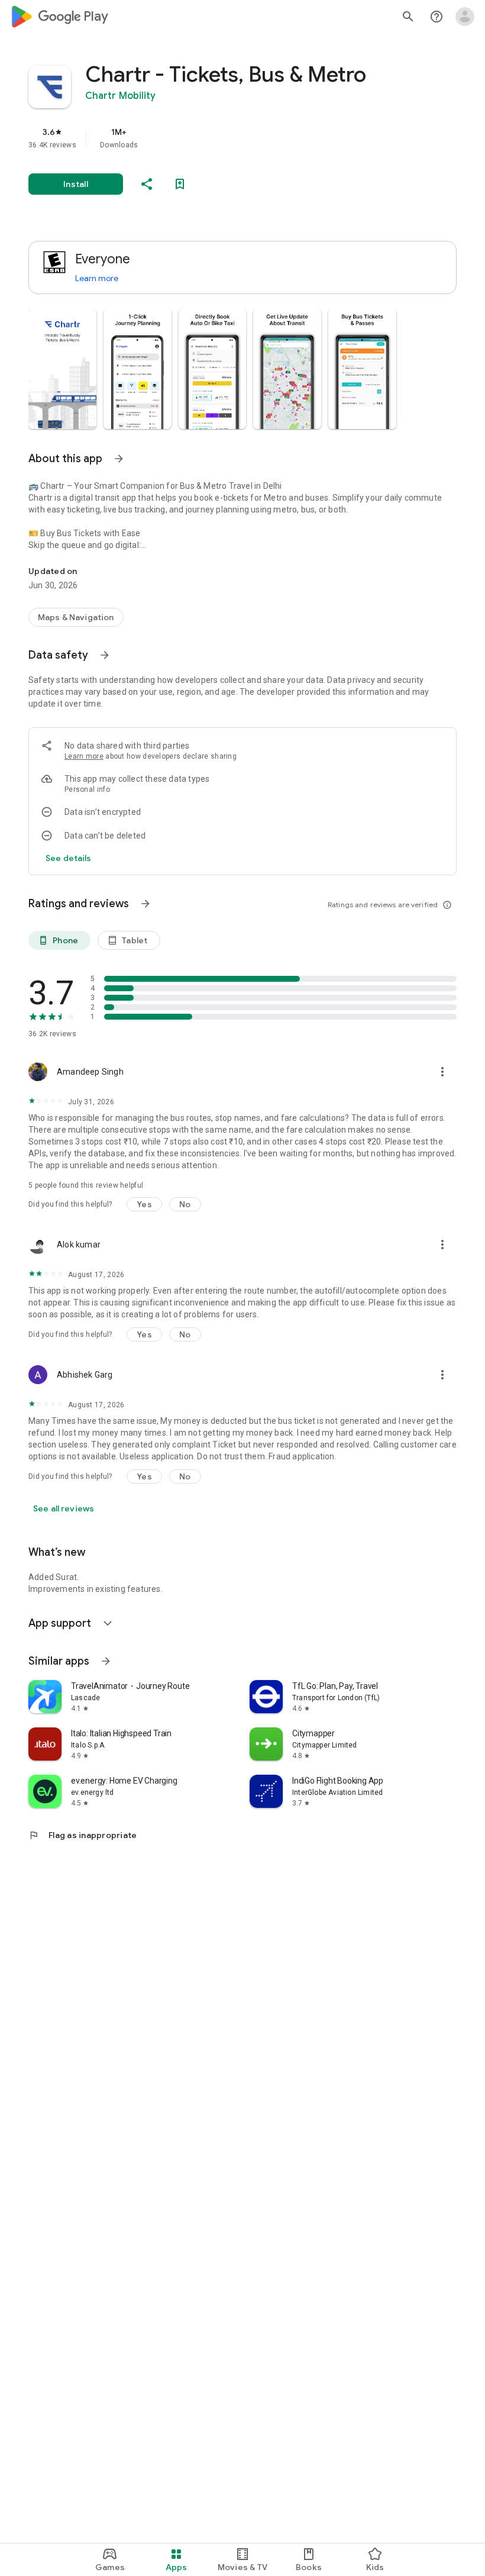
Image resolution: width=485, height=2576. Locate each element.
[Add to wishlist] (180, 184)
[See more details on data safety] (69, 858)
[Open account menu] (465, 17)
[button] (62, 369)
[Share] (147, 184)
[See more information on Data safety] (105, 655)
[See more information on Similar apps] (106, 1661)
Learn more (97, 278)
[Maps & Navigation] (76, 617)
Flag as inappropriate (83, 1835)
